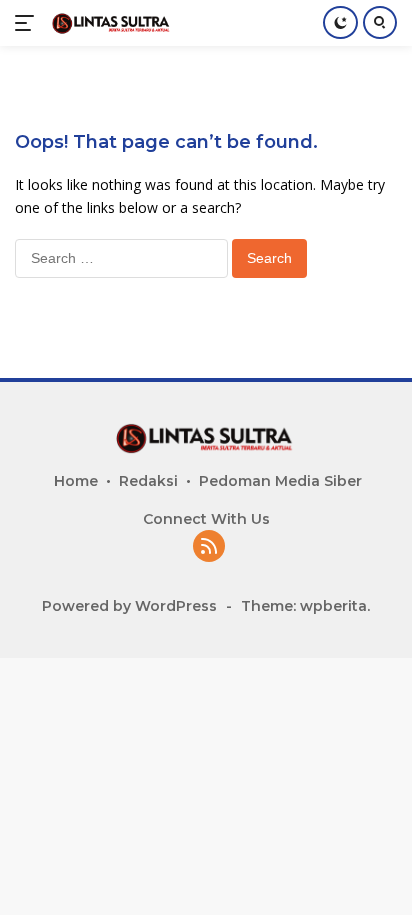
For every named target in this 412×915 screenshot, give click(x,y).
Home (76, 481)
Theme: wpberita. (305, 606)
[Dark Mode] (340, 22)
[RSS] (209, 547)
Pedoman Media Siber (280, 481)
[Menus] (28, 23)
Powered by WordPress (129, 606)
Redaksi (148, 481)
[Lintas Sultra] (109, 22)
